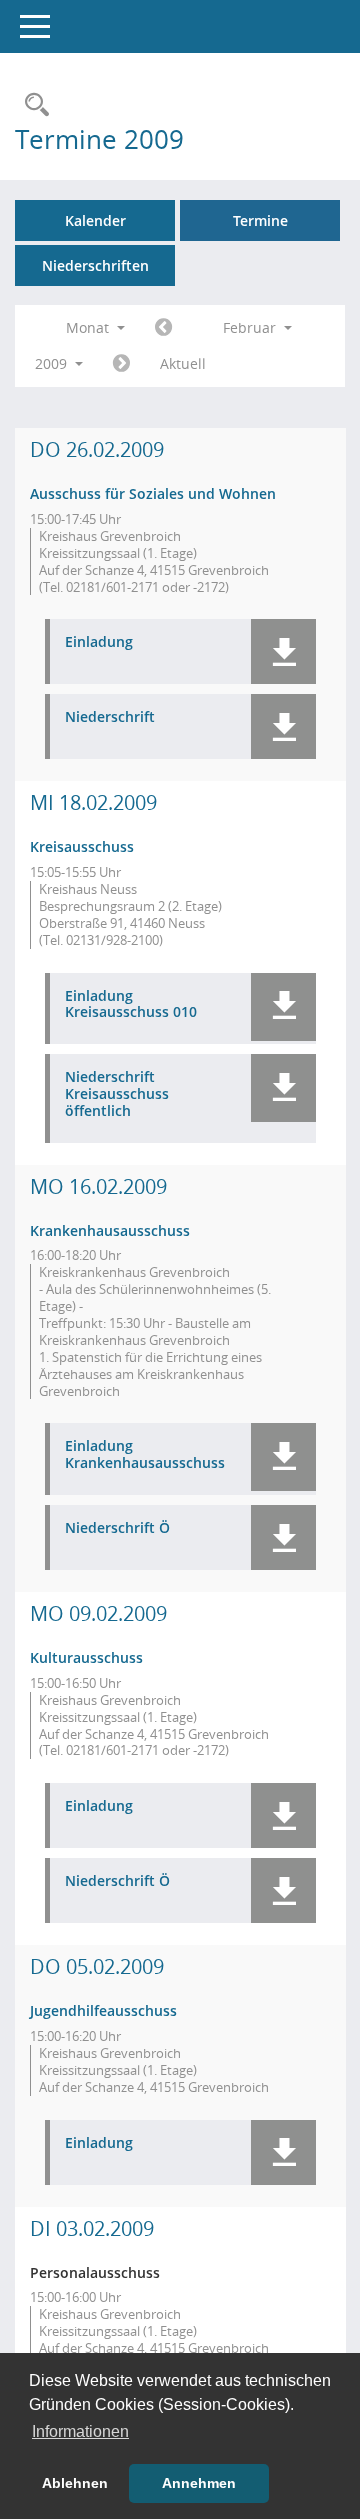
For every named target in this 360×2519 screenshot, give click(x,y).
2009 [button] (53, 363)
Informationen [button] (80, 2431)
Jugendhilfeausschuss (103, 2010)
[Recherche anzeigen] (32, 105)
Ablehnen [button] (75, 2483)
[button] (283, 651)
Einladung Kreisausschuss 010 (131, 1005)
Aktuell (183, 363)
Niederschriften (95, 265)
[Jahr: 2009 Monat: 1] (163, 328)
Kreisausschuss (82, 846)
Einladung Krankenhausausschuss (145, 1455)
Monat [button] (89, 327)
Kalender (95, 220)
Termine (260, 220)
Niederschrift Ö (117, 1528)
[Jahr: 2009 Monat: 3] (121, 364)
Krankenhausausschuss (110, 1230)
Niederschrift (110, 717)
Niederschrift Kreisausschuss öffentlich (117, 1094)
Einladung (99, 642)
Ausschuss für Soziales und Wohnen (153, 493)
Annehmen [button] (199, 2483)
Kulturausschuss (86, 1657)
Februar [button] (251, 327)
